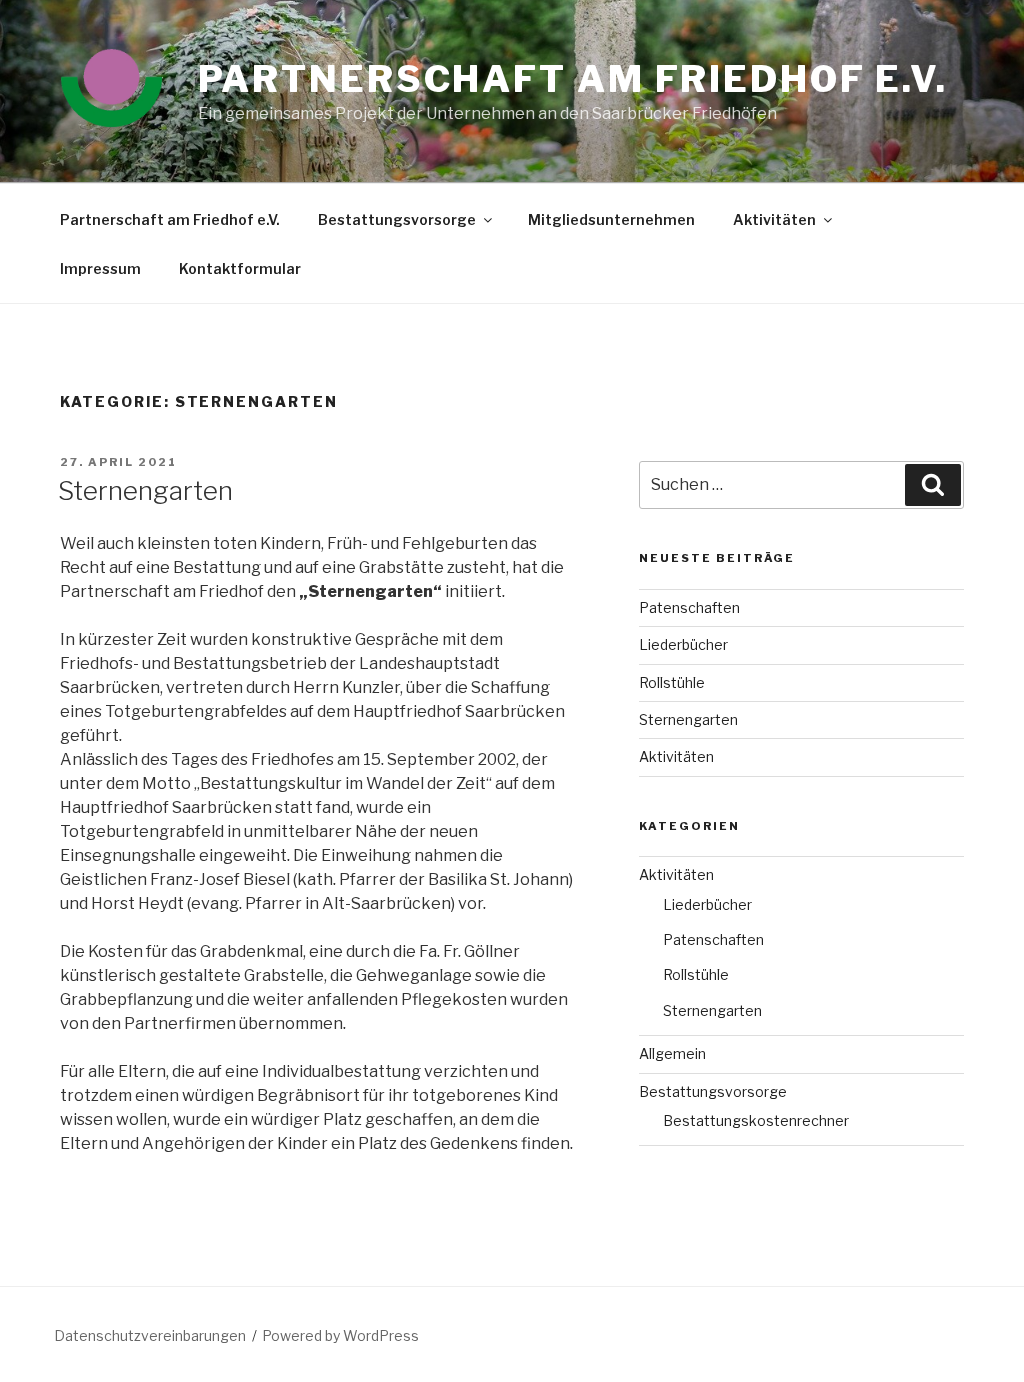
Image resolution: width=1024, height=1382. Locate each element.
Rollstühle (672, 682)
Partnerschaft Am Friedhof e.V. (573, 79)
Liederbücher (683, 644)
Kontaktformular (240, 268)
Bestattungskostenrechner (756, 1120)
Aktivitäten (774, 219)
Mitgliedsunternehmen (611, 219)
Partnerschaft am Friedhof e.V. (170, 219)
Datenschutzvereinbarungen (150, 1335)
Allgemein (672, 1053)
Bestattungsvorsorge (397, 219)
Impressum (100, 268)
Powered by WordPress (340, 1335)
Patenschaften (689, 607)
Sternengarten (145, 490)
